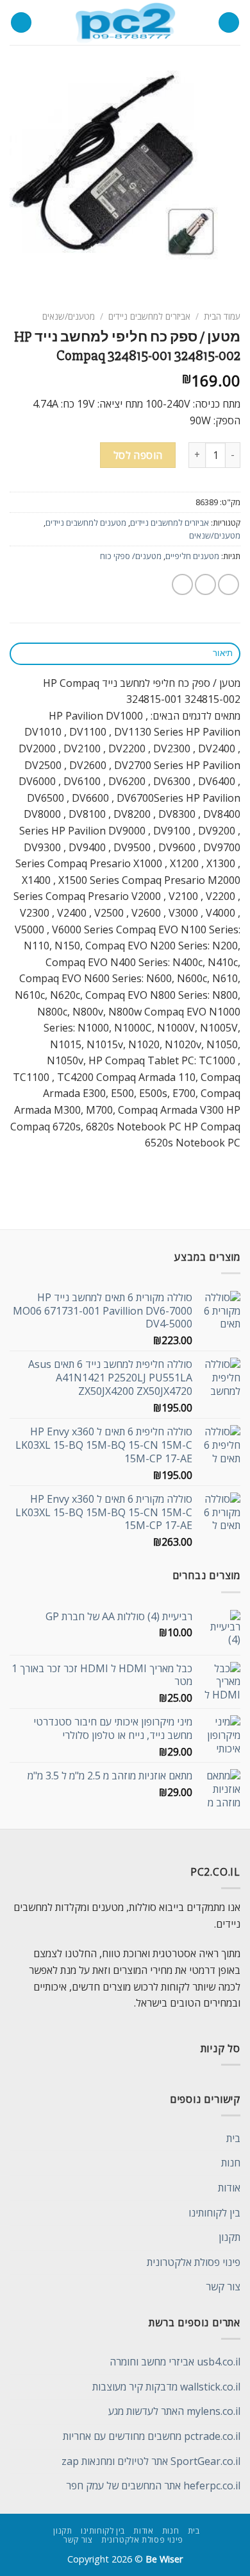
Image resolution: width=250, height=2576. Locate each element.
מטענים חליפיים (192, 556)
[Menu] (229, 23)
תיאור (223, 653)
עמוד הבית (222, 316)
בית (233, 2138)
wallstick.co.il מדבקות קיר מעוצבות (166, 2387)
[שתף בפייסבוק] (205, 584)
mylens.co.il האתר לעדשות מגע (174, 2411)
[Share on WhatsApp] (229, 584)
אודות (229, 2188)
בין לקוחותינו (214, 2213)
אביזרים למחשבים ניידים (149, 316)
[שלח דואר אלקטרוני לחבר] (182, 584)
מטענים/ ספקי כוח (131, 556)
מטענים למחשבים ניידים (86, 523)
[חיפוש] (21, 23)
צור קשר (223, 2286)
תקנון (229, 2237)
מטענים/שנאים (69, 316)
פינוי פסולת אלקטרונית (194, 2262)
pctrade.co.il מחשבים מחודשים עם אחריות (152, 2436)
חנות (231, 2163)
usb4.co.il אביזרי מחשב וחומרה (175, 2362)
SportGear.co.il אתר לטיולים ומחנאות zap (151, 2461)
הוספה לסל (138, 455)
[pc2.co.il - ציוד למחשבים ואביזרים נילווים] (125, 22)
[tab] (125, 654)
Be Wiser (164, 2559)
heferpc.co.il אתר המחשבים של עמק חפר (153, 2485)
